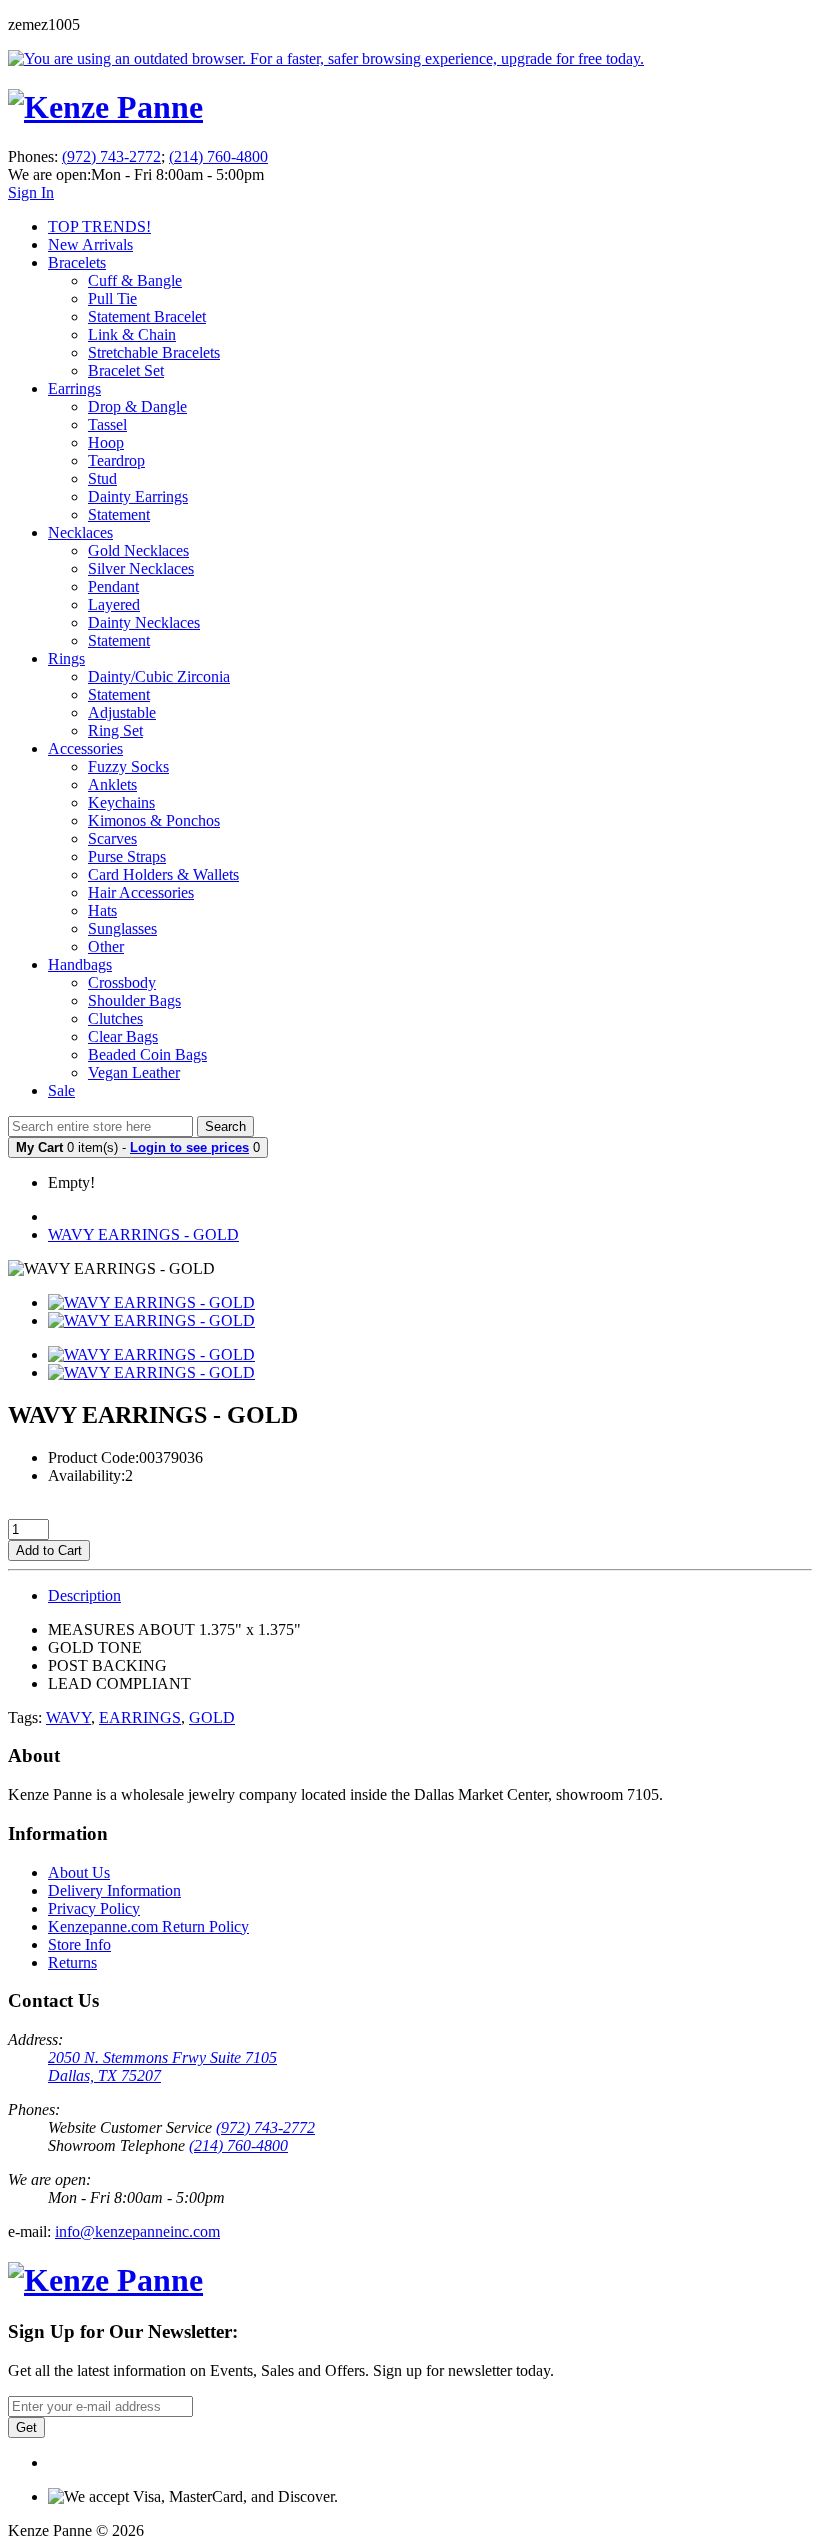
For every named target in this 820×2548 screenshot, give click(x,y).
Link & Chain (132, 334)
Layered (114, 604)
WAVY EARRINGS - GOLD (143, 1234)
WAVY (68, 1717)
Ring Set (115, 730)
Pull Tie (112, 298)
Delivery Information (114, 1890)
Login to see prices (189, 1147)
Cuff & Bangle (135, 280)
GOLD (212, 1717)
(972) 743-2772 (111, 156)
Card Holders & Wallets (163, 874)
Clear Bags (123, 1036)
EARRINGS (140, 1717)
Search (225, 1126)
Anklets (112, 784)
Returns (72, 1962)
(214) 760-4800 (218, 156)
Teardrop (116, 460)
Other (106, 946)
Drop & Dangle (137, 406)
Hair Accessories (141, 892)
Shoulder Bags (134, 1000)
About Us (79, 1872)
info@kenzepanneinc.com (137, 2231)
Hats (102, 910)
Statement (119, 514)
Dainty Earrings (138, 496)
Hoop (106, 442)
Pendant (113, 586)
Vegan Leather (134, 1072)
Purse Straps (127, 856)
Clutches (115, 1018)
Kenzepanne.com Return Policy (148, 1926)
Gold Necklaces (138, 550)
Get (26, 2427)
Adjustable (122, 712)
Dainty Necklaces (144, 622)
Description (84, 1595)
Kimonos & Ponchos (154, 820)
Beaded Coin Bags (147, 1054)
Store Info (79, 1944)
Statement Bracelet (147, 316)
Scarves (112, 838)
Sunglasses (122, 928)
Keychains (121, 802)
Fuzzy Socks (128, 766)
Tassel (107, 424)
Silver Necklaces (141, 568)
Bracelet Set (126, 370)
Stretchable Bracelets (154, 352)
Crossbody (122, 982)
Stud (102, 478)
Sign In (31, 192)
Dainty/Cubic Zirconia (159, 676)
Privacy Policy (94, 1908)
